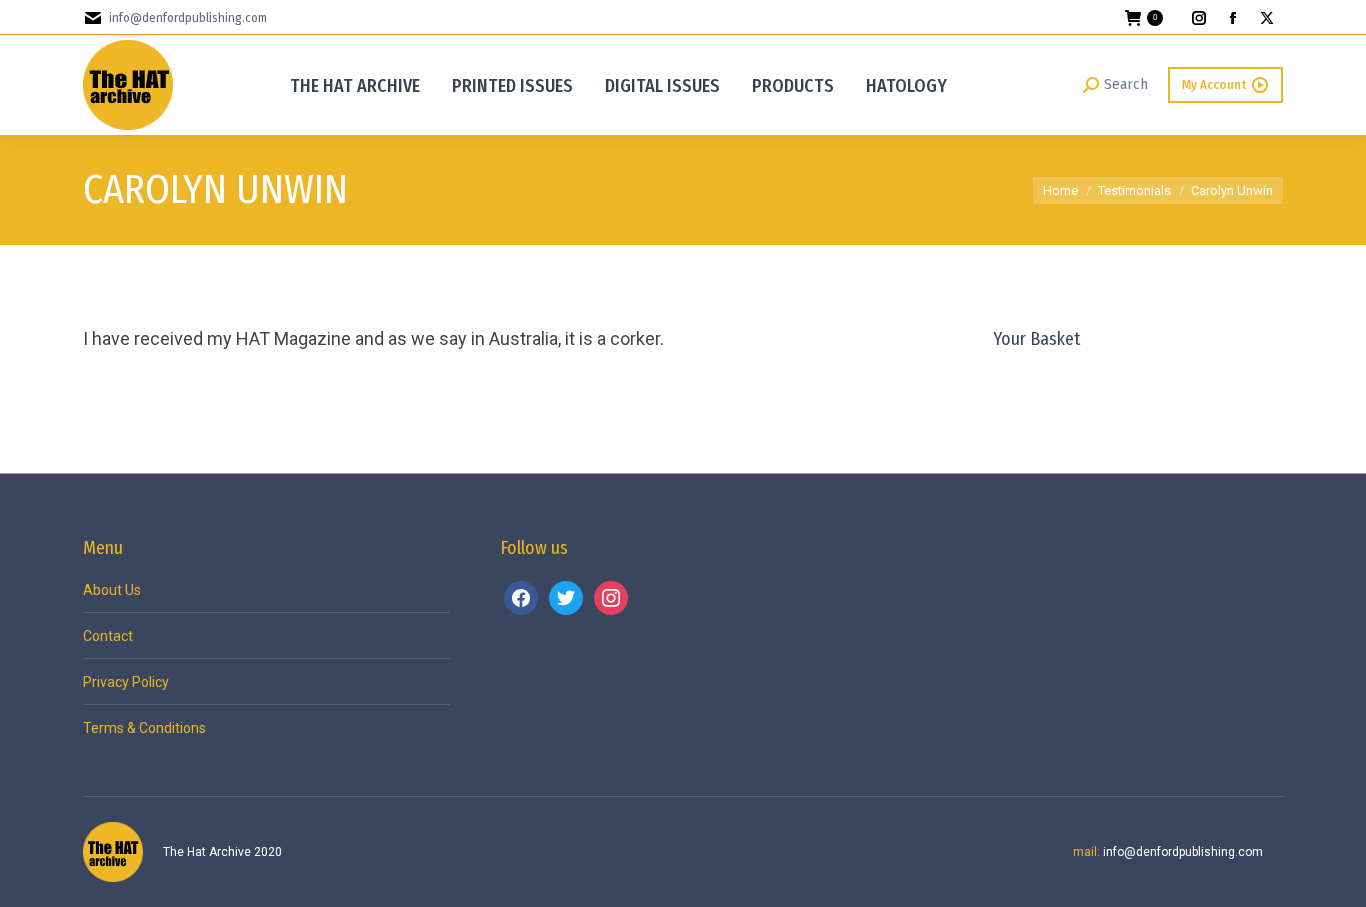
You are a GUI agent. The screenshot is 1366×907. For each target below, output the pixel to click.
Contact (108, 636)
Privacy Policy (126, 682)
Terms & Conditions (144, 728)
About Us (112, 590)
